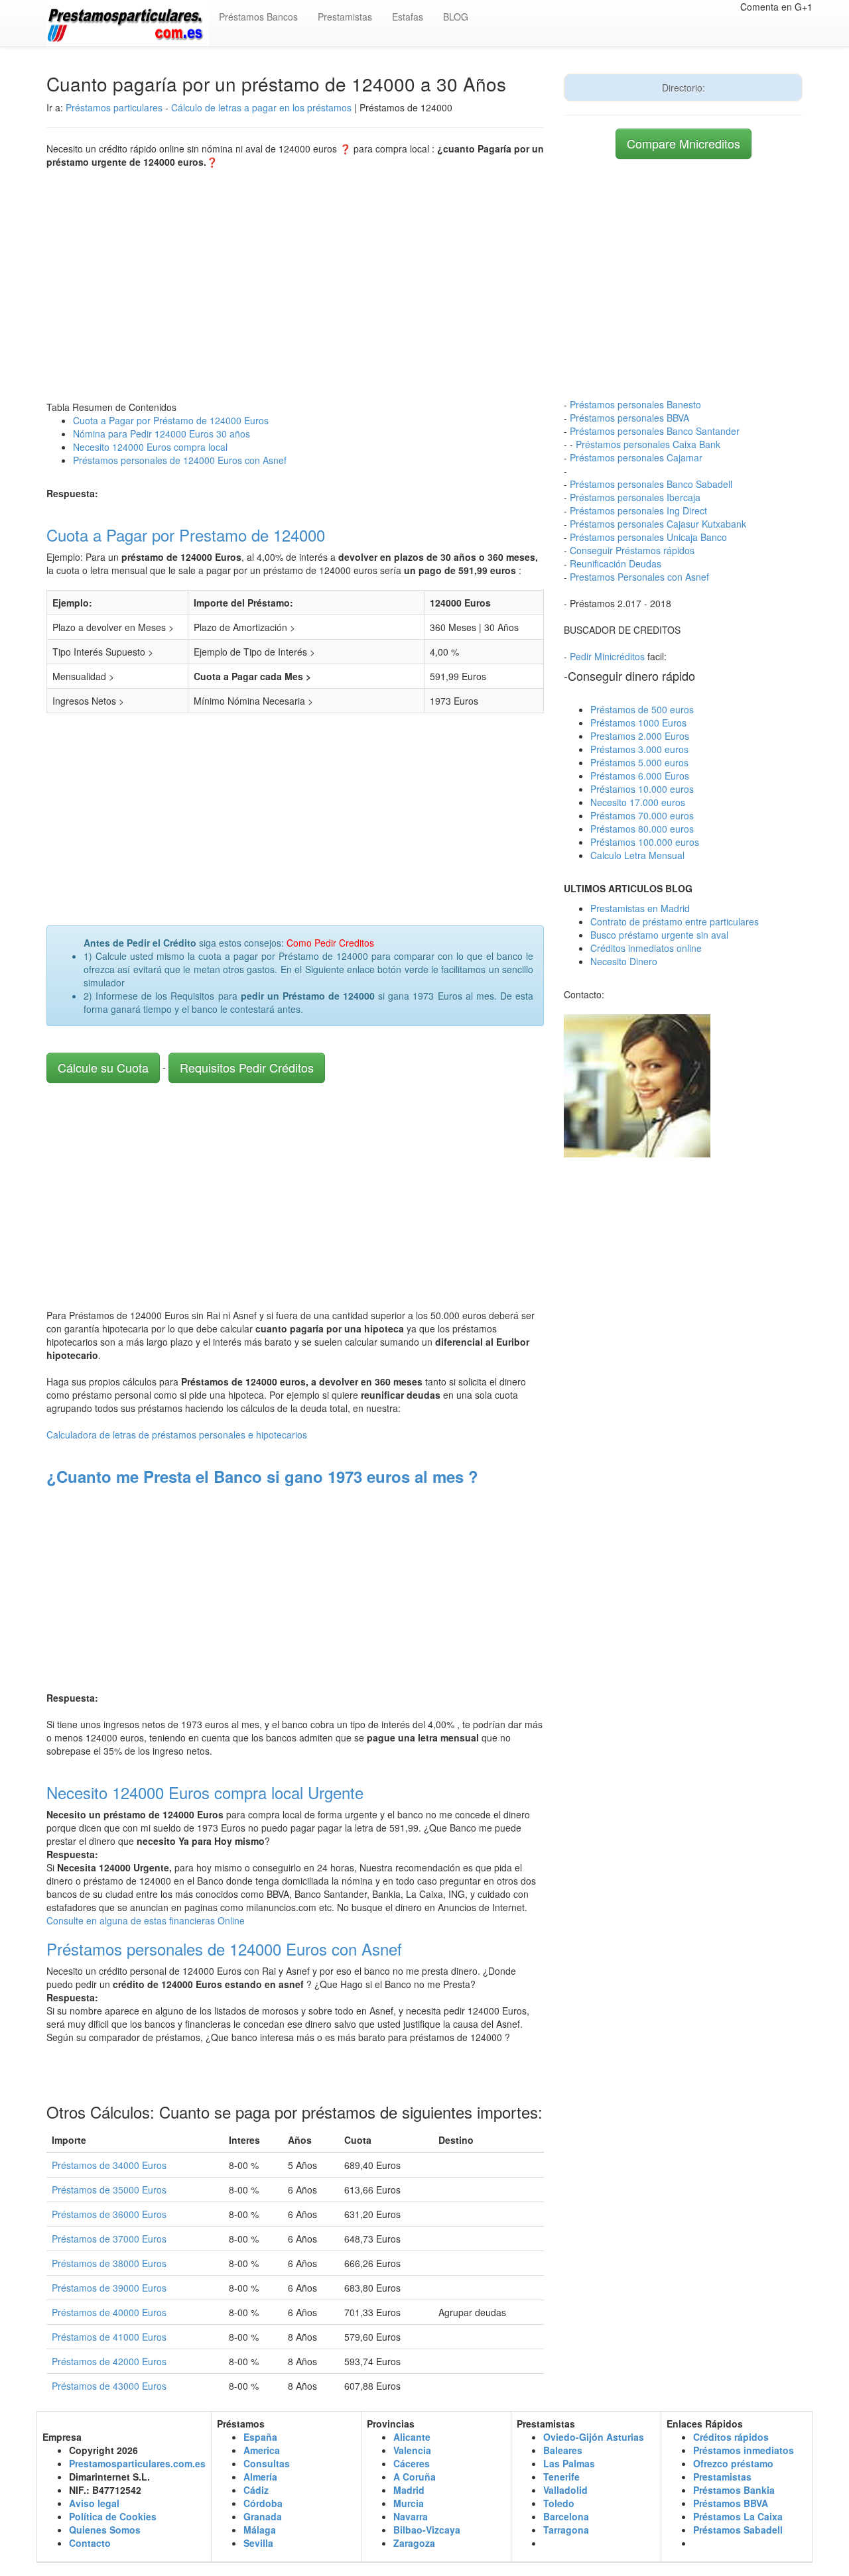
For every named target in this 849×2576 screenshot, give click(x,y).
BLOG (456, 17)
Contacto (90, 2543)
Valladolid (565, 2490)
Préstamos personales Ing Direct (638, 510)
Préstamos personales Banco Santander (655, 431)
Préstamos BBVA (731, 2503)
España (260, 2437)
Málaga (260, 2530)
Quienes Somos (105, 2530)
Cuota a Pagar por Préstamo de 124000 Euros (171, 420)
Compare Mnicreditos (684, 143)
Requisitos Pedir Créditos (247, 1067)
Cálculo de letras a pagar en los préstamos (261, 107)
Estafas (408, 17)
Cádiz (256, 2490)
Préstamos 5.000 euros (639, 762)
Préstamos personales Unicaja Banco (648, 537)
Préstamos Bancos (258, 17)
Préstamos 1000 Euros (638, 723)
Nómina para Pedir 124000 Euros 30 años (162, 434)
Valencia (412, 2450)
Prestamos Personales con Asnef (639, 577)
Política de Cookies (113, 2516)
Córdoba (263, 2503)
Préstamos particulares (114, 107)
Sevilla (258, 2543)
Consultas (267, 2463)
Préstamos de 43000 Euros (109, 2386)
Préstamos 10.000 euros (642, 789)
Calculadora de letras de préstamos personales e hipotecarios (177, 1434)
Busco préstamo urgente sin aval (659, 935)
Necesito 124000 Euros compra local (150, 447)
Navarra (411, 2516)
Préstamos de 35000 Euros (109, 2190)
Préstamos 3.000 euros (639, 749)
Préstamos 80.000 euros (642, 829)
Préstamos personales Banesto (635, 404)
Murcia (409, 2503)
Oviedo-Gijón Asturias (594, 2437)
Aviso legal (94, 2503)
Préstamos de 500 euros (642, 709)
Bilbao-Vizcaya (427, 2530)
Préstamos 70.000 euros (642, 815)
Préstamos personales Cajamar (636, 457)
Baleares (563, 2450)
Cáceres (412, 2463)
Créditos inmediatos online (646, 948)
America (262, 2450)
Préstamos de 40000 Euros (109, 2312)
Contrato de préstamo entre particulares (675, 921)
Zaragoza (414, 2543)
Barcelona (566, 2516)
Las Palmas (569, 2463)
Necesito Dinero (624, 961)
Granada (263, 2516)
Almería (260, 2477)
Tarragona (566, 2530)
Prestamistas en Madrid (640, 908)
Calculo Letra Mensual (637, 855)
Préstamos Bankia (734, 2490)
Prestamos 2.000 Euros (640, 736)
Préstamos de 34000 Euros (109, 2165)
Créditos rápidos (731, 2437)
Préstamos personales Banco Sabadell (651, 484)
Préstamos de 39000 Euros (109, 2288)
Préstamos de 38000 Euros (109, 2263)
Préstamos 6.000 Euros (640, 776)
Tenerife (561, 2477)
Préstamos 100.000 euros (645, 842)
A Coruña (415, 2477)
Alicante (412, 2437)
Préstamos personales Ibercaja (635, 497)
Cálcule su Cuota (103, 1067)
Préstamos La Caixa (738, 2516)
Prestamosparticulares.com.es (137, 2463)
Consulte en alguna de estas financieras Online (146, 1920)
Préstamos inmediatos (744, 2450)
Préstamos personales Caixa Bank (648, 444)
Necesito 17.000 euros (638, 802)
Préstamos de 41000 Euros (109, 2337)
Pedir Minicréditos (607, 656)
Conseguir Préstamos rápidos (632, 550)
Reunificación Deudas (616, 563)
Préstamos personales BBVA (629, 418)
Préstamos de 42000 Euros (109, 2361)
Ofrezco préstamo (733, 2463)
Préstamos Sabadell (738, 2530)
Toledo (559, 2503)
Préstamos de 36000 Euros (109, 2214)
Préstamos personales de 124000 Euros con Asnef (180, 460)
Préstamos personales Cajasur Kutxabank (658, 524)
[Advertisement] (295, 281)
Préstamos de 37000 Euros (109, 2239)
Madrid (409, 2490)
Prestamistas (345, 17)
